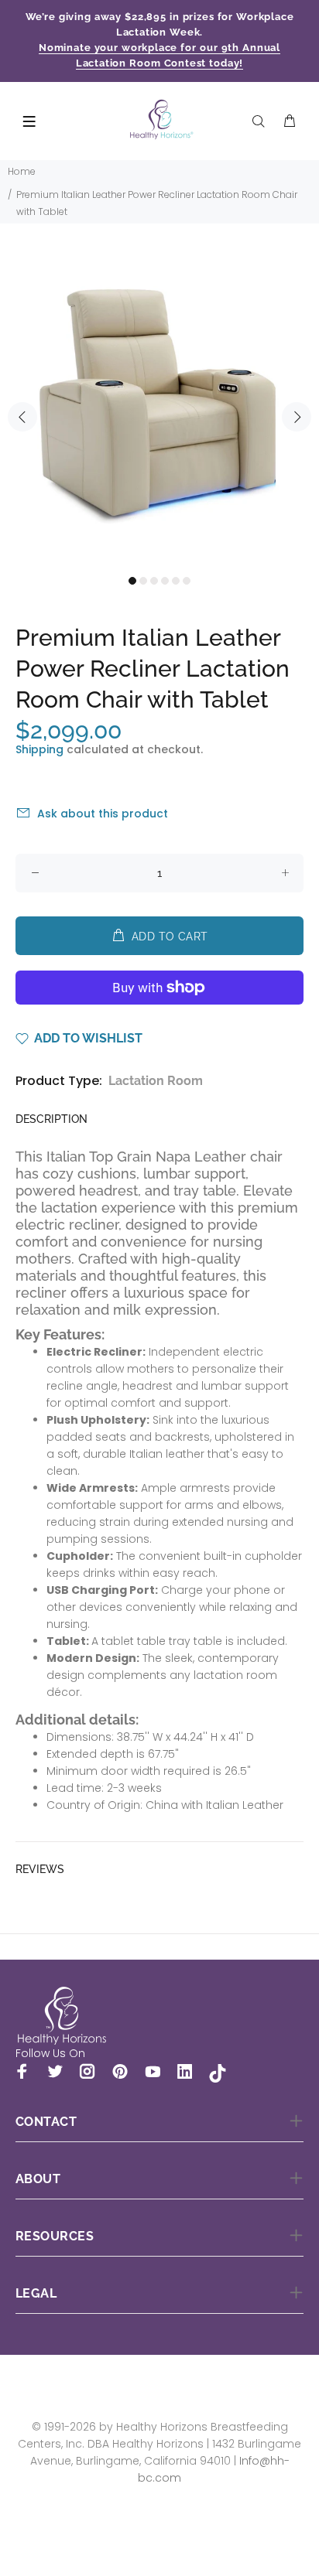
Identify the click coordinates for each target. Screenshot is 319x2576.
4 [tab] (165, 581)
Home (22, 171)
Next (297, 417)
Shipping (39, 749)
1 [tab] (132, 581)
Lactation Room (156, 1081)
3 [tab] (154, 581)
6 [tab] (187, 581)
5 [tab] (176, 581)
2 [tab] (143, 581)
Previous (22, 417)
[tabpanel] (159, 408)
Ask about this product (103, 814)
